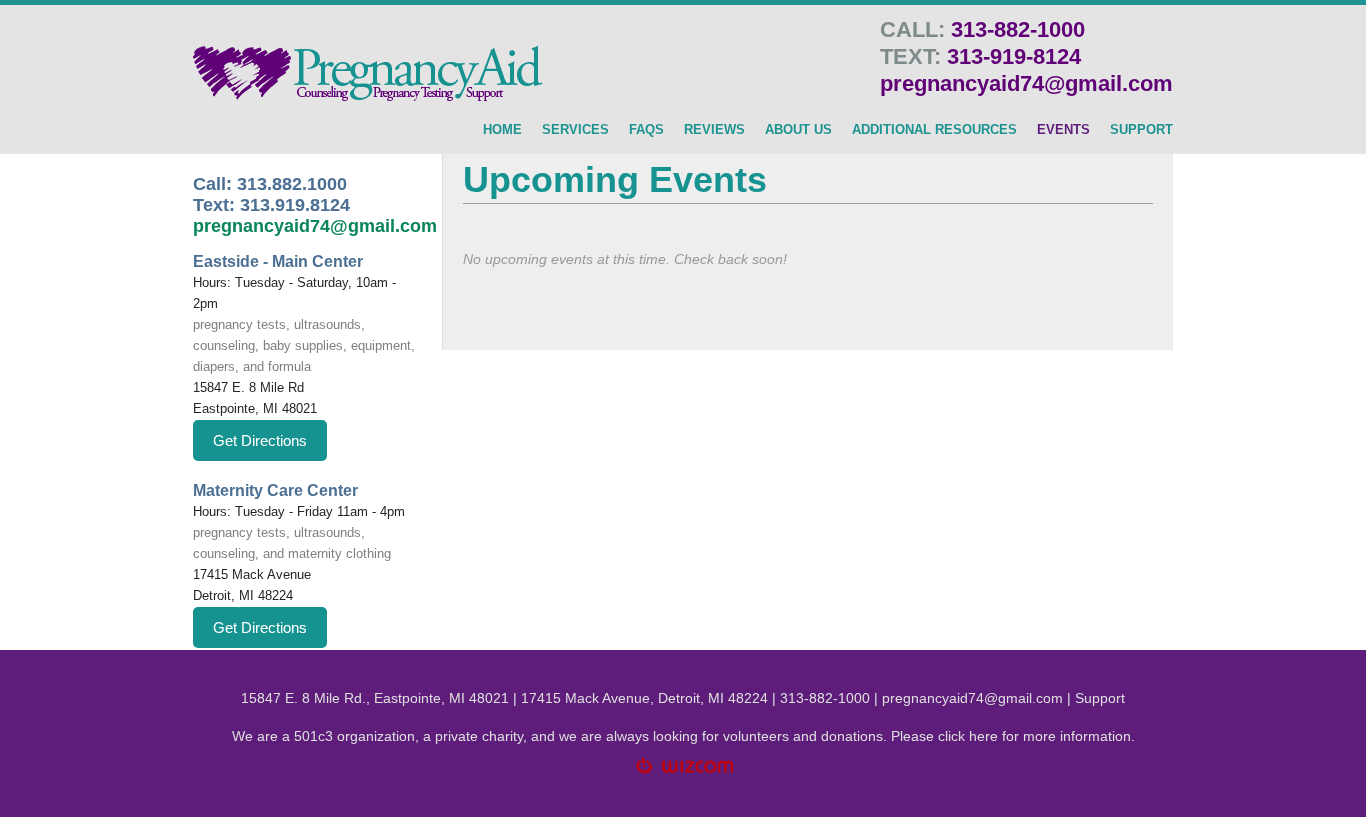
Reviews (714, 130)
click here (968, 736)
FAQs (646, 130)
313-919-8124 (1014, 56)
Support (1100, 698)
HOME (502, 130)
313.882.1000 (292, 184)
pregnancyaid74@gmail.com (1026, 83)
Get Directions (260, 440)
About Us (798, 130)
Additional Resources (934, 130)
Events (1063, 130)
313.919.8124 (295, 205)
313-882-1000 (1018, 29)
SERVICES (575, 130)
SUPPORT (1141, 130)
